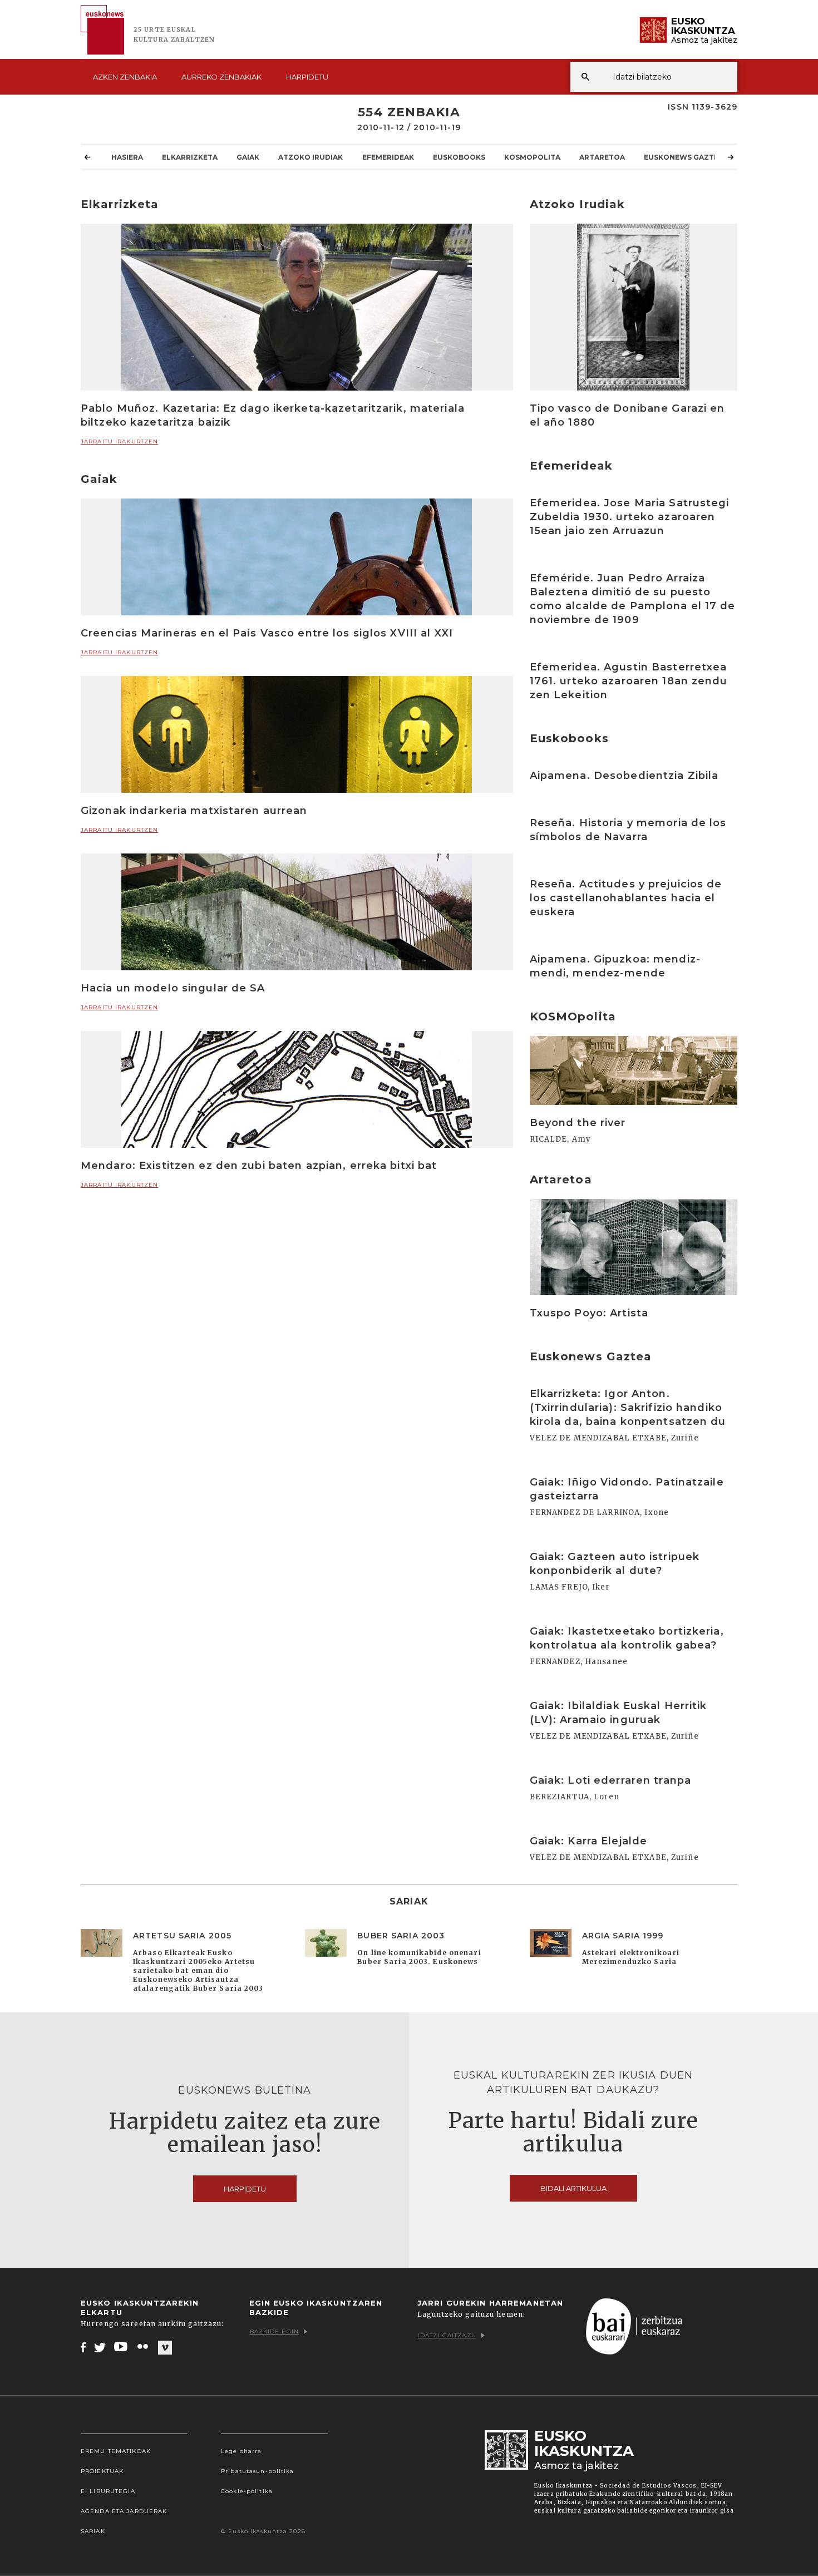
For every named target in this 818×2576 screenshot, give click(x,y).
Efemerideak (388, 157)
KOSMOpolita (532, 157)
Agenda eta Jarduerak (124, 2511)
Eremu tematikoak (116, 2451)
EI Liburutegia (108, 2491)
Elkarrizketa (190, 157)
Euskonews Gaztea (684, 157)
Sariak (93, 2531)
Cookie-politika (247, 2491)
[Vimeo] (165, 2347)
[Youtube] (122, 2347)
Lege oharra (241, 2451)
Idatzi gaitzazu (447, 2335)
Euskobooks (459, 157)
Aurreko (221, 77)
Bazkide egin (274, 2331)
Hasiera (127, 157)
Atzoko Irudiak (311, 157)
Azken (125, 77)
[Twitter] (100, 2347)
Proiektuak (102, 2471)
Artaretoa (602, 157)
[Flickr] (144, 2347)
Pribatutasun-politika (258, 2471)
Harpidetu (307, 77)
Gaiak (248, 157)
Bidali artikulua (573, 2188)
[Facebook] (83, 2347)
